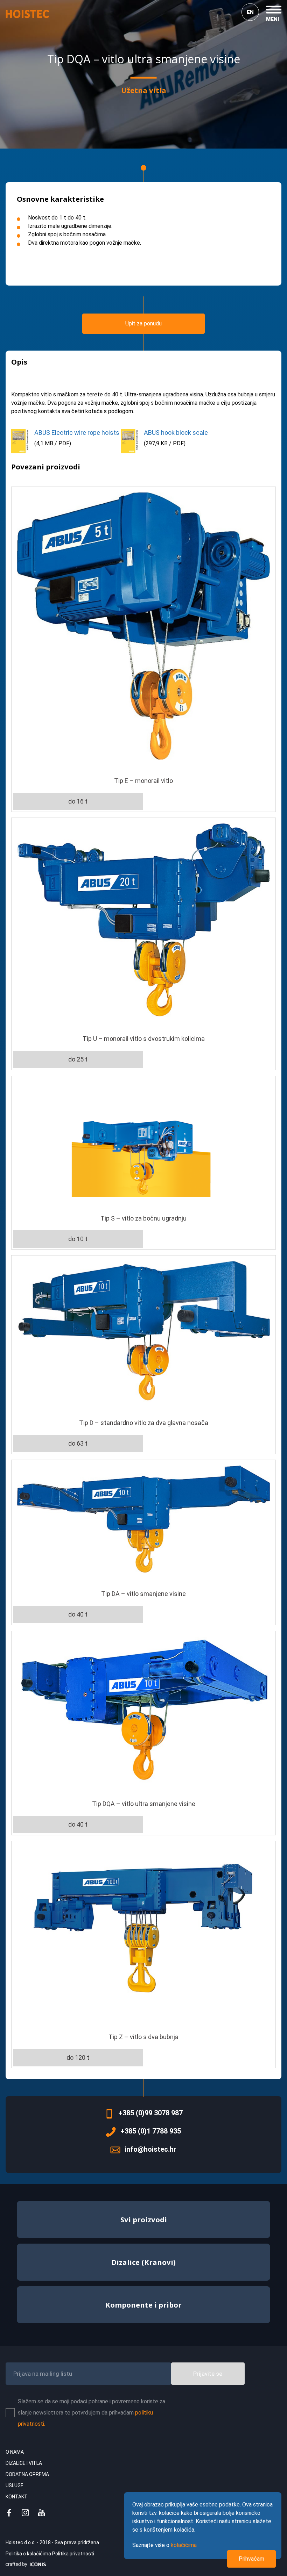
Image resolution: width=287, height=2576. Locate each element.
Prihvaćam (251, 2559)
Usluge (15, 2485)
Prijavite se (208, 2374)
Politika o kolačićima (29, 2554)
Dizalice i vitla (24, 2463)
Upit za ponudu (143, 323)
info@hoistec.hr (150, 2149)
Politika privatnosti (73, 2554)
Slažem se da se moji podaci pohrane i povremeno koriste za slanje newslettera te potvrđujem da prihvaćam (92, 2413)
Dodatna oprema (27, 2474)
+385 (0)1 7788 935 (151, 2131)
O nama (15, 2452)
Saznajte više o (164, 2545)
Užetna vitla (144, 90)
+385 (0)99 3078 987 (150, 2113)
